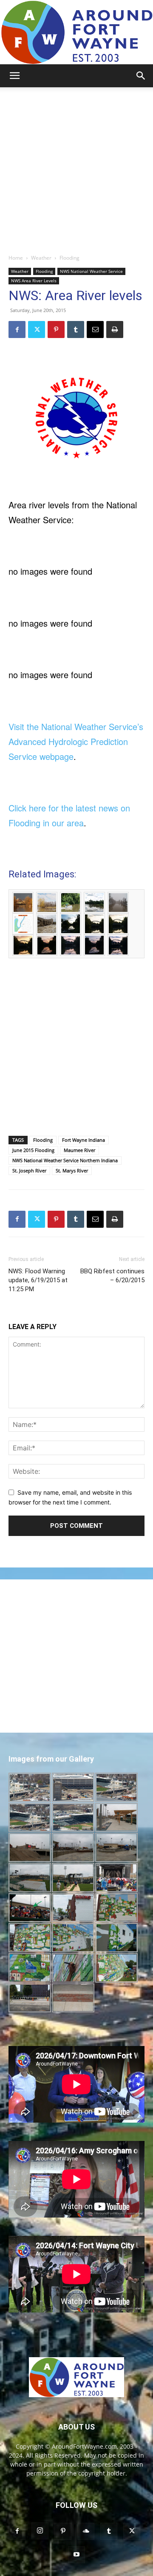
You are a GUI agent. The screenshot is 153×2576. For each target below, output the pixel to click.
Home (16, 258)
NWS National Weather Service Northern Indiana (65, 1160)
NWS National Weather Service (91, 271)
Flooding (69, 258)
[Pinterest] (56, 330)
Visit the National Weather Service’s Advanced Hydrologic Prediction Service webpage (76, 741)
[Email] (95, 330)
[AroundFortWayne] (76, 32)
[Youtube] (76, 2555)
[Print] (115, 330)
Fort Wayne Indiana (84, 1140)
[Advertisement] (76, 168)
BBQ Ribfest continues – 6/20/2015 (112, 1276)
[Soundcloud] (86, 2531)
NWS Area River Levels (34, 281)
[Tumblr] (76, 330)
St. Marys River (72, 1171)
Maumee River (79, 1150)
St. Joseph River (29, 1171)
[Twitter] (37, 330)
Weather (41, 258)
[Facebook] (17, 330)
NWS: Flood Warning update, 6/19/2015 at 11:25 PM (38, 1280)
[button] (14, 76)
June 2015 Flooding (33, 1150)
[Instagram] (40, 2531)
